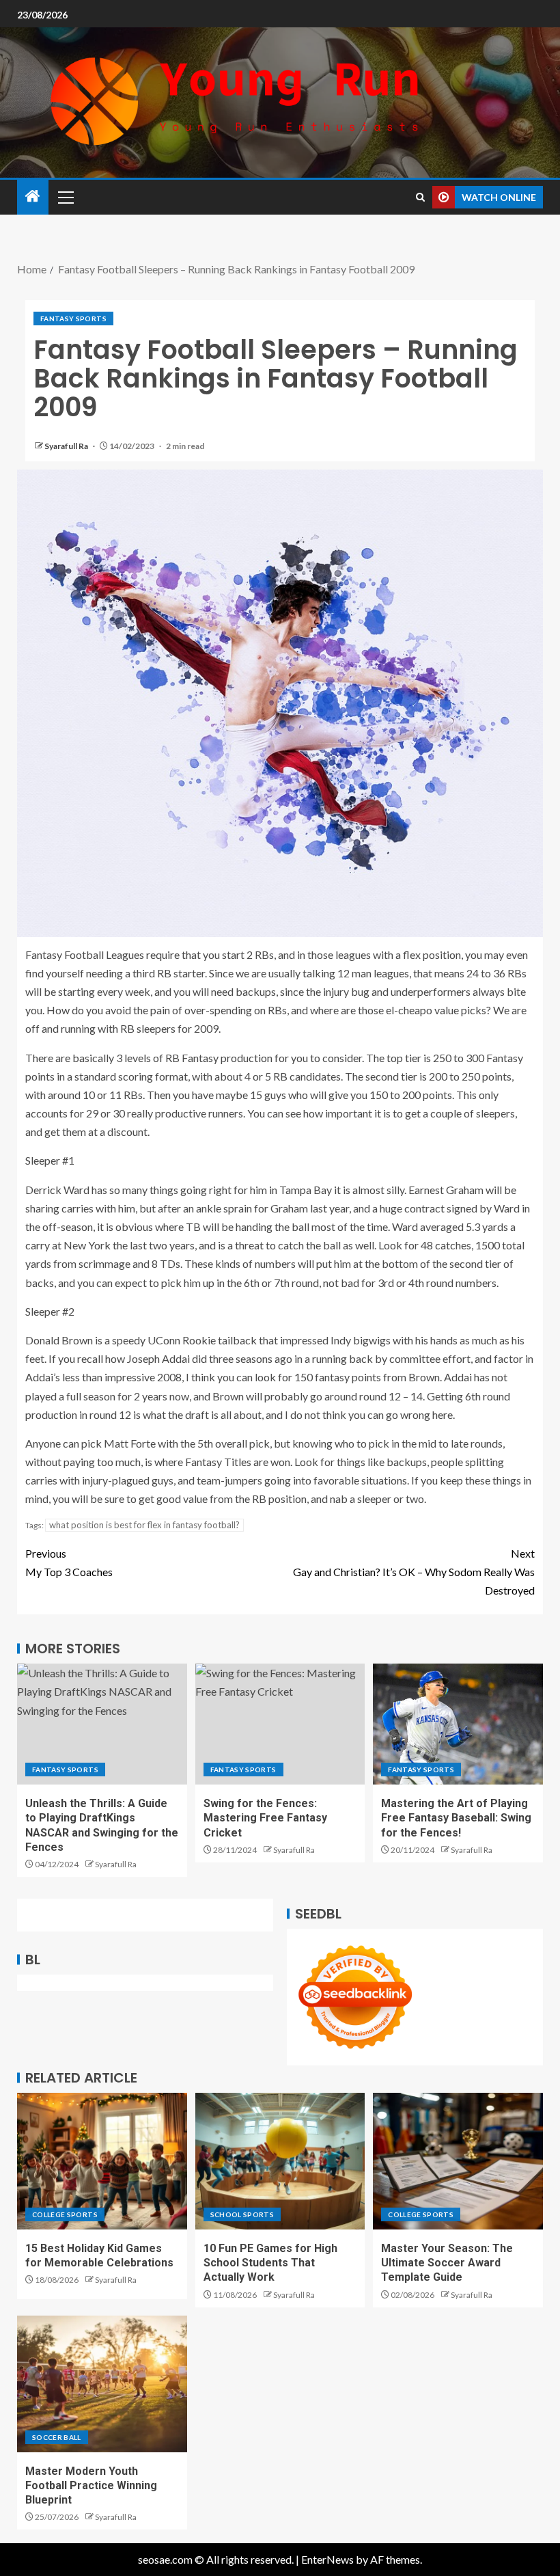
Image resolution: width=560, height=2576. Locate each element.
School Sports (242, 2214)
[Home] (33, 196)
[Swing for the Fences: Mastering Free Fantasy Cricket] (280, 1724)
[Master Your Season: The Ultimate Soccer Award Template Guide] (458, 2161)
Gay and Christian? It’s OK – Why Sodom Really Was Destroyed (414, 1572)
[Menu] (65, 197)
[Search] (420, 197)
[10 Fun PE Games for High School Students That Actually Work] (280, 2161)
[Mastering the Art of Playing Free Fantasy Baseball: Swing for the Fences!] (458, 1724)
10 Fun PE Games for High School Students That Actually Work (270, 2263)
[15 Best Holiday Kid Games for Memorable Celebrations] (102, 2161)
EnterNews (327, 2559)
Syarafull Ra (67, 446)
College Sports (65, 2214)
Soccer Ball (57, 2437)
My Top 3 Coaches (69, 1562)
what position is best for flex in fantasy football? (144, 1525)
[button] (65, 197)
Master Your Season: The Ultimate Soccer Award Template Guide (447, 2263)
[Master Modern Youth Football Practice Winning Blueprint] (102, 2384)
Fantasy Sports (73, 318)
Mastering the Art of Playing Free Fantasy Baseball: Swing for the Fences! (456, 1818)
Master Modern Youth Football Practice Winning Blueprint (91, 2486)
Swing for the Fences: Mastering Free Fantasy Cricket (265, 1818)
